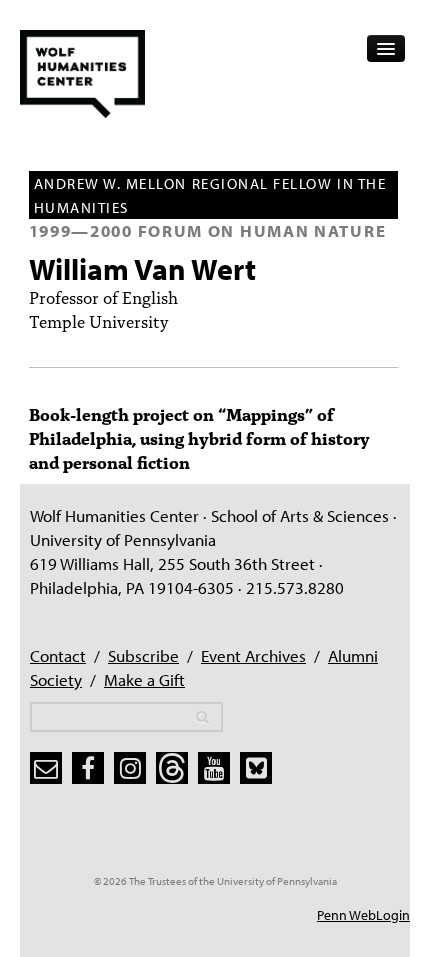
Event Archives (253, 655)
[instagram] (130, 768)
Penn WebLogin (363, 915)
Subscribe (143, 655)
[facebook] (88, 768)
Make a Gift (144, 679)
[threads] (172, 768)
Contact (58, 655)
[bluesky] (256, 768)
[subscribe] (46, 768)
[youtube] (214, 768)
